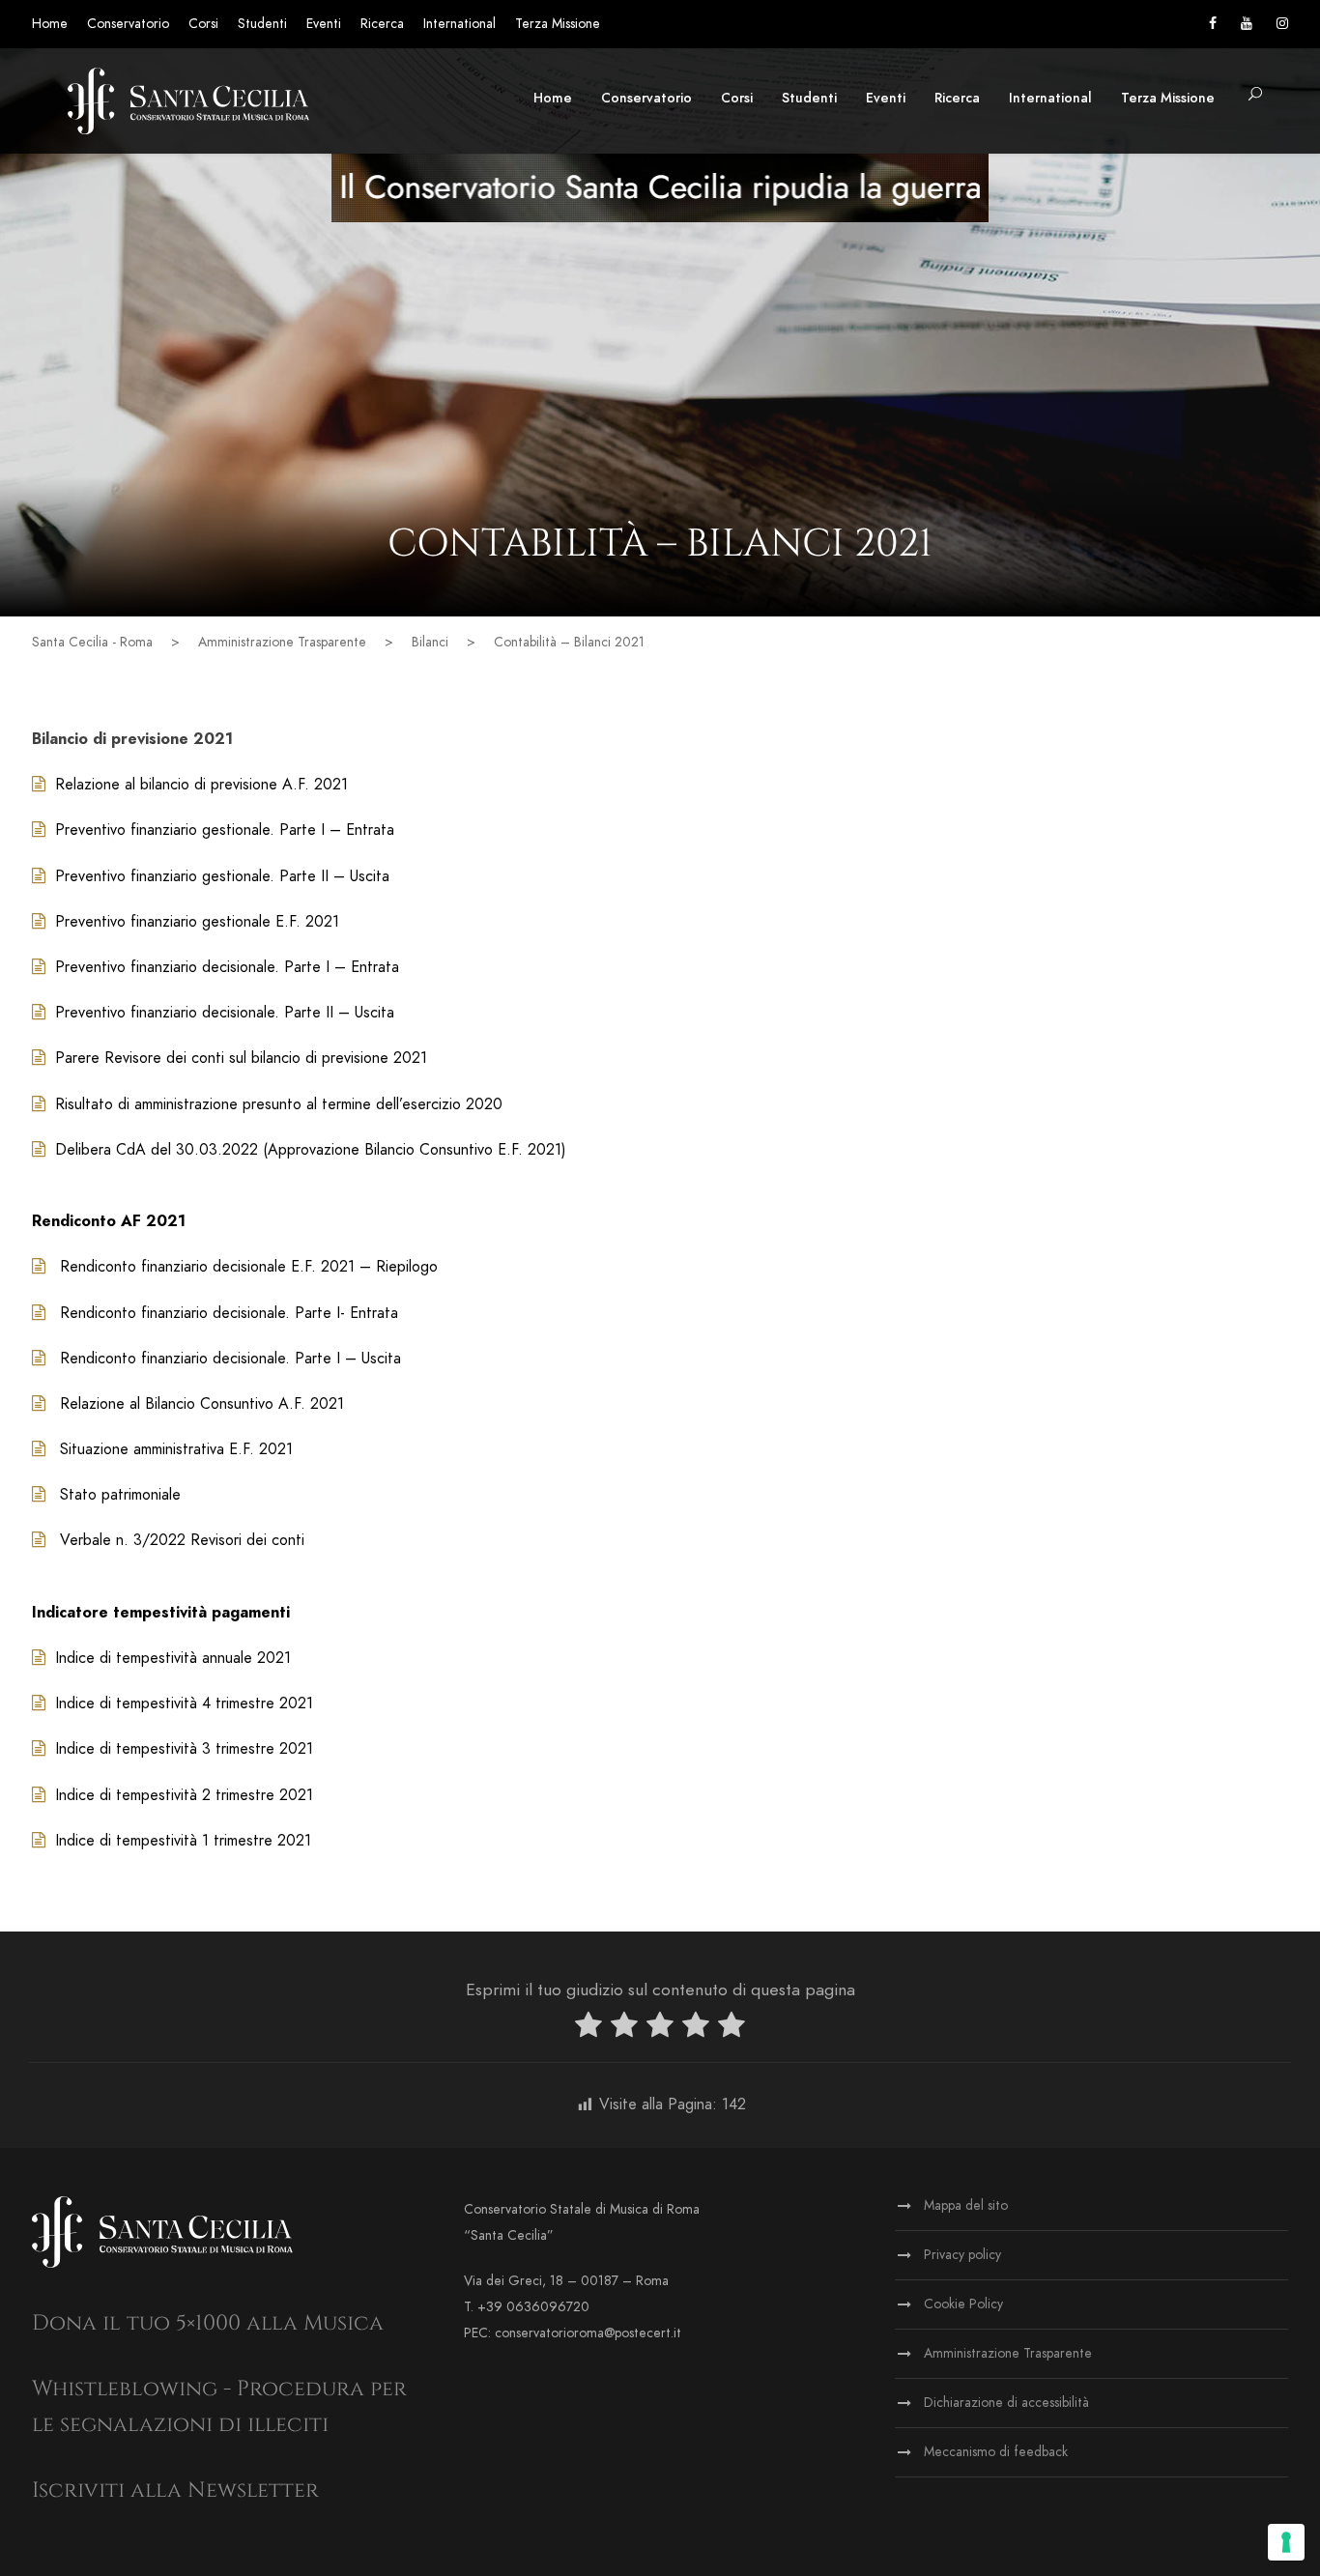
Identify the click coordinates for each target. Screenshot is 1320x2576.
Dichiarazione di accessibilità (1006, 2403)
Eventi (324, 24)
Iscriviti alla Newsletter (175, 2490)
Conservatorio (128, 24)
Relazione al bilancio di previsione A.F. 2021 (201, 785)
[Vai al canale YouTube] (1247, 24)
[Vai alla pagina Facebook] (1213, 24)
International (459, 24)
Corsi (203, 24)
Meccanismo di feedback (996, 2452)
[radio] (588, 2029)
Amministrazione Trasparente (1008, 2353)
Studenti (262, 24)
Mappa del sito (966, 2205)
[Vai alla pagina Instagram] (1282, 24)
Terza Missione (558, 24)
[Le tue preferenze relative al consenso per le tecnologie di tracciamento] (1286, 2542)
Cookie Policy (963, 2304)
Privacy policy (962, 2255)
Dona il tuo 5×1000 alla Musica (208, 2323)
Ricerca (382, 24)
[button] (1255, 95)
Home (50, 24)
